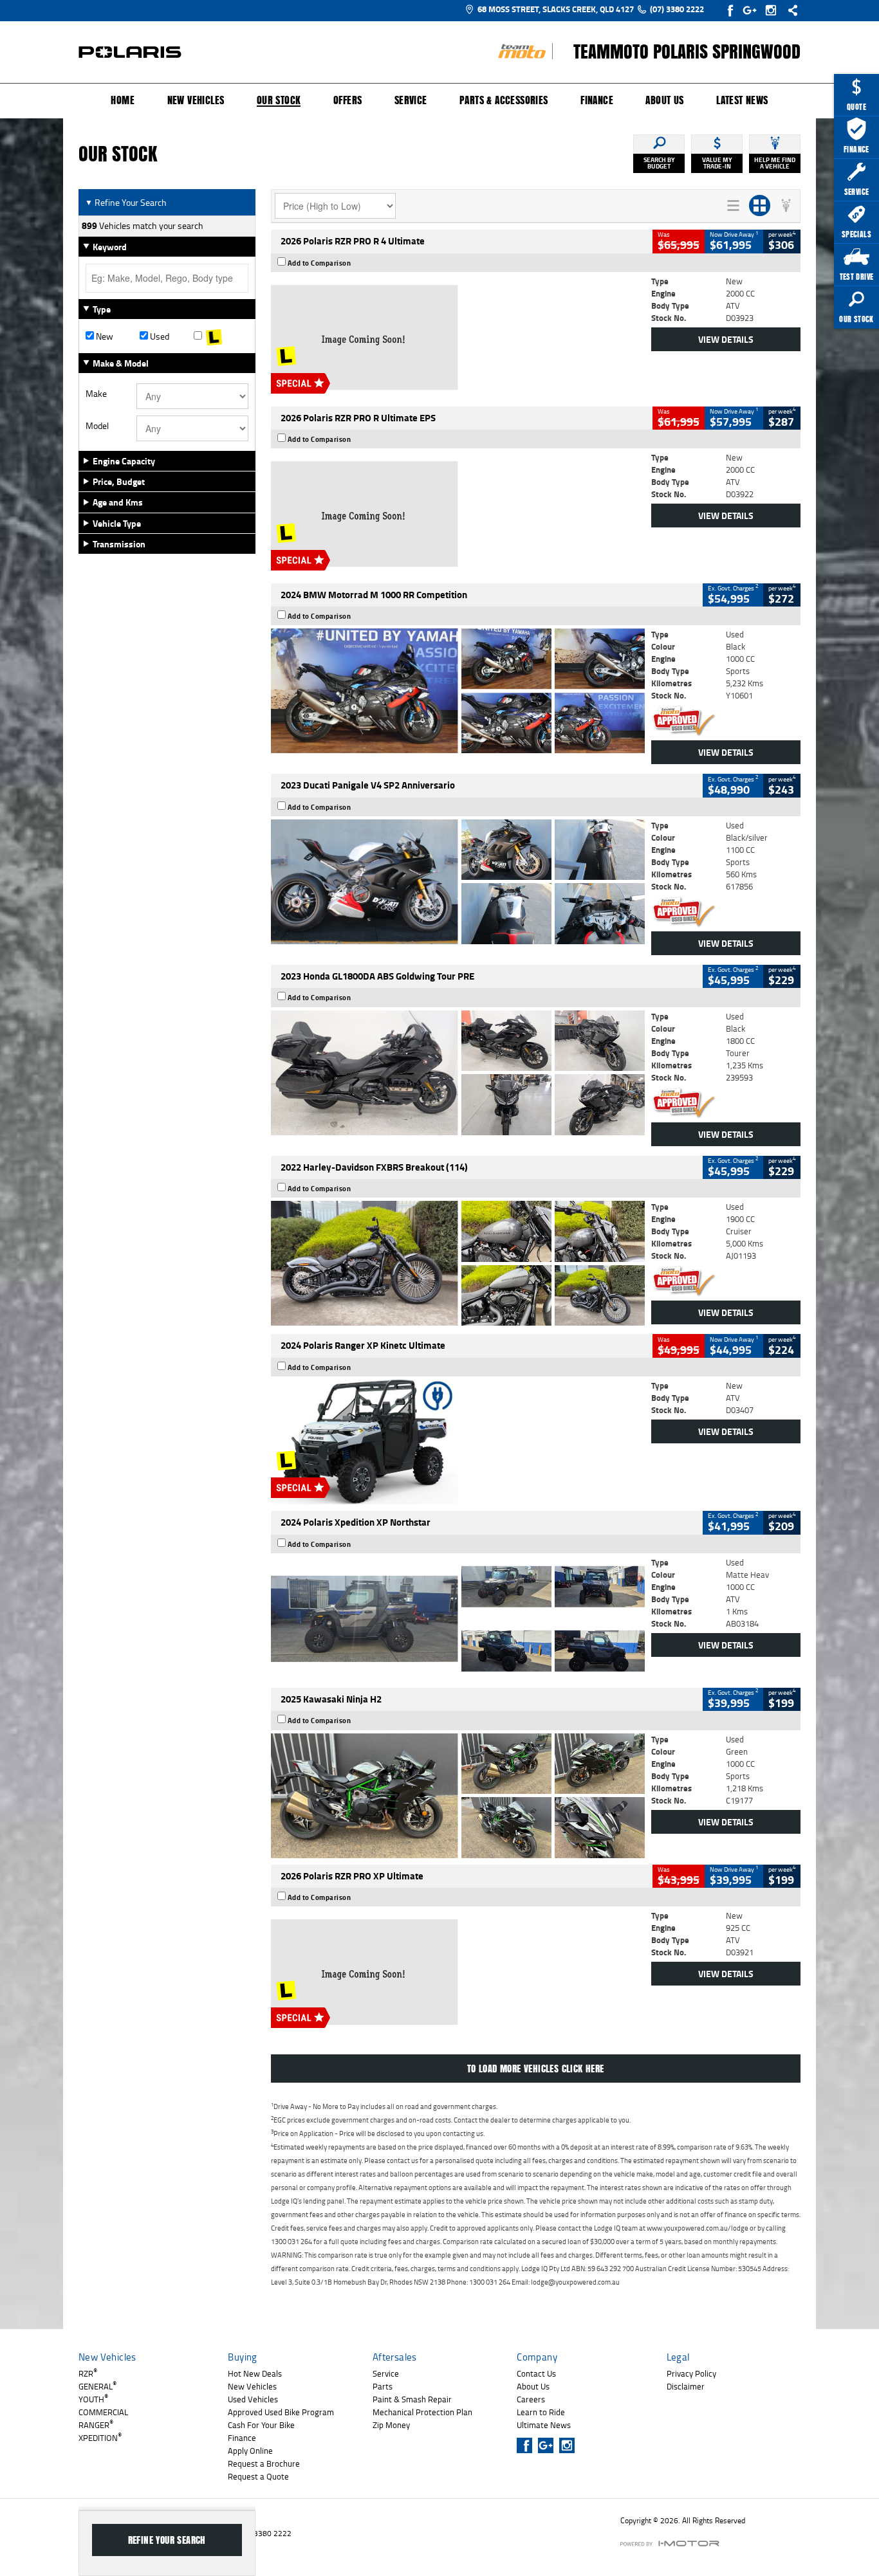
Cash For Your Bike (261, 2425)
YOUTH (93, 2399)
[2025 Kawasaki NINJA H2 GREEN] (458, 1796)
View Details (726, 339)
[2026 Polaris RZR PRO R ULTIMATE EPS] (458, 514)
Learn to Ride (541, 2412)
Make (96, 394)
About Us (664, 100)
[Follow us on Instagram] (774, 10)
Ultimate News (544, 2425)
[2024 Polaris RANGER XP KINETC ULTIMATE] (458, 1442)
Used (159, 336)
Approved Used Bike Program (281, 2412)
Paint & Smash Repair (412, 2399)
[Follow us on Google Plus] (753, 10)
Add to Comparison (319, 263)
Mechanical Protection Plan (422, 2412)
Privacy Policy (691, 2373)
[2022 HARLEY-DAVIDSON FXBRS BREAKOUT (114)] (458, 1263)
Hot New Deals (255, 2373)
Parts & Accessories (504, 100)
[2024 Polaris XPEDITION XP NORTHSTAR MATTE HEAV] (458, 1619)
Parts (383, 2386)
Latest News (742, 100)
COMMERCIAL (103, 2412)
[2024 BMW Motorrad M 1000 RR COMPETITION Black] (458, 691)
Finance (597, 100)
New (104, 336)
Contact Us (536, 2373)
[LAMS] (221, 336)
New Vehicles (196, 100)
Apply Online (250, 2451)
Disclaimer (686, 2386)
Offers (347, 100)
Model (97, 426)
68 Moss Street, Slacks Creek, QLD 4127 (556, 9)
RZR (88, 2373)
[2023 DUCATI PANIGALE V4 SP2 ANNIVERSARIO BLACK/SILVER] (458, 882)
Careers (531, 2399)
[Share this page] (790, 10)
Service (411, 100)
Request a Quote (258, 2476)
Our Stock (279, 101)
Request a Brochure (264, 2463)
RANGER (96, 2425)
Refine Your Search (126, 202)
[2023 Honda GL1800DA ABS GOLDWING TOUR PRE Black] (458, 1073)
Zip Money (391, 2425)
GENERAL (97, 2386)
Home (123, 100)
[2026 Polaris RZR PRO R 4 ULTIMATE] (458, 338)
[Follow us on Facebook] (731, 10)
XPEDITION (100, 2438)
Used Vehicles (253, 2399)
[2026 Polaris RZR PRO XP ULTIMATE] (458, 1972)
